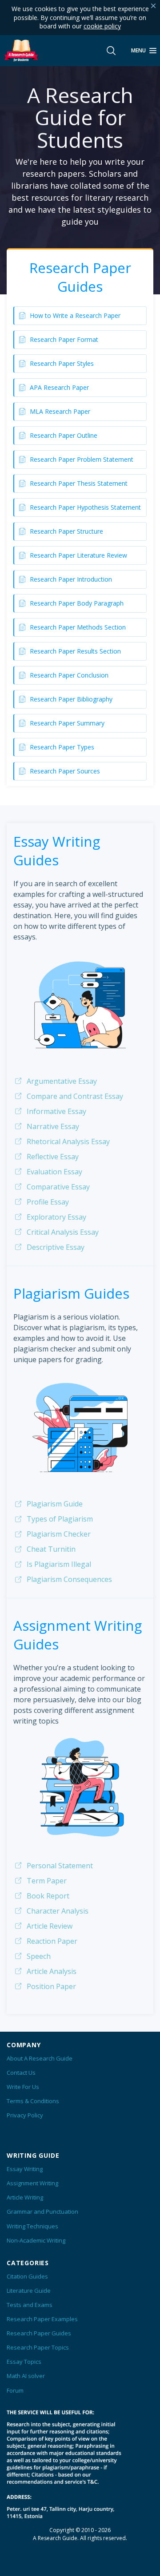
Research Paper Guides (39, 2333)
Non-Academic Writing (36, 2240)
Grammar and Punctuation (42, 2211)
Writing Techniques (32, 2226)
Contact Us (21, 2073)
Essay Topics (24, 2362)
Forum (15, 2390)
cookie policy (102, 26)
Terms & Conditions (33, 2101)
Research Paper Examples (42, 2319)
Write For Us (23, 2087)
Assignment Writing (32, 2183)
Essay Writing (25, 2169)
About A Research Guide (40, 2058)
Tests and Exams (30, 2305)
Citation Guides (27, 2276)
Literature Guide (29, 2291)
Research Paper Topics (38, 2347)
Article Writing (25, 2197)
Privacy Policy (25, 2115)
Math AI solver (26, 2376)
